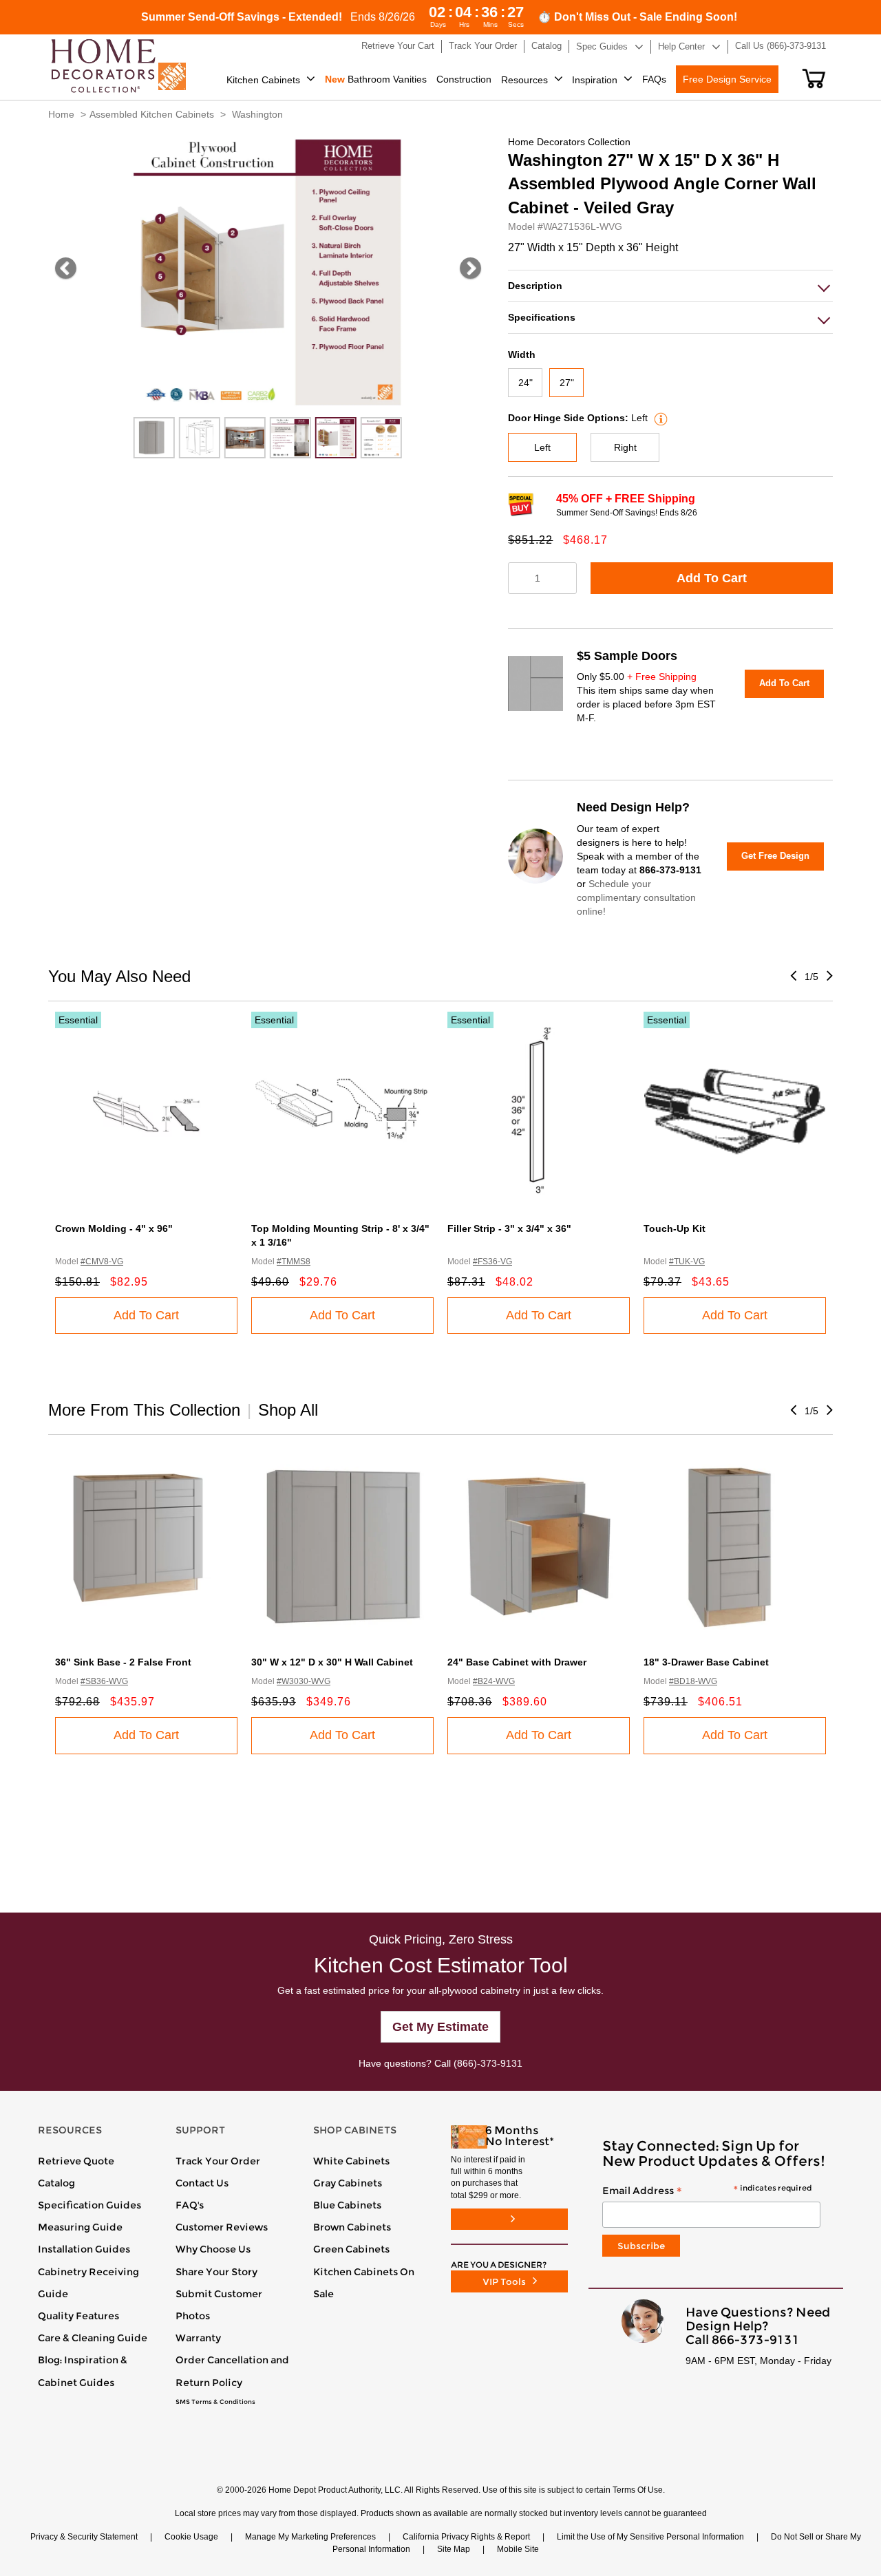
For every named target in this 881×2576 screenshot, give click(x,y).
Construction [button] (464, 79)
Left (542, 447)
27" (567, 383)
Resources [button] (524, 80)
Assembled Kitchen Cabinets (152, 114)
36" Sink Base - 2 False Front (123, 1662)
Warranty (198, 2338)
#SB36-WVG (104, 1681)
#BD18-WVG (693, 1681)
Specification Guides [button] (89, 2205)
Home (61, 114)
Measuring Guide (80, 2227)
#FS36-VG (492, 1262)
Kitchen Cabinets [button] (263, 80)
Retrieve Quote (76, 2161)
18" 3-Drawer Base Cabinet (706, 1662)
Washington (257, 114)
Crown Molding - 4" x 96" (114, 1228)
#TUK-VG (687, 1262)
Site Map (454, 2549)
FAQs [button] (654, 79)
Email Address (707, 2191)
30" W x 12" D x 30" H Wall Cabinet (332, 1662)
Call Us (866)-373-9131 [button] (781, 46)
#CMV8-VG (102, 1262)
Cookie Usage (191, 2537)
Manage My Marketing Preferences (310, 2537)
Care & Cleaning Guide (93, 2338)
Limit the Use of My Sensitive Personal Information (650, 2537)
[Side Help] (659, 418)
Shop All (288, 1410)
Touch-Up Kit (675, 1228)
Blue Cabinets (347, 2205)
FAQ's (190, 2205)
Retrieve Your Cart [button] (398, 46)
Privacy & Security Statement (84, 2537)
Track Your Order (218, 2161)
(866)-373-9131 (488, 2063)
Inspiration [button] (595, 80)
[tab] (670, 286)
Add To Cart (712, 578)
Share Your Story (216, 2272)
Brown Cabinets (352, 2227)
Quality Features (78, 2316)
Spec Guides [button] (602, 46)
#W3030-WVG (304, 1681)
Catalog (56, 2183)
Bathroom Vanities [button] (376, 79)
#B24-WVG (494, 1681)
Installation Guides (84, 2249)
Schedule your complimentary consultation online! (636, 897)
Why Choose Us (213, 2249)
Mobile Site (518, 2549)
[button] (814, 78)
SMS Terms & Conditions (215, 2402)
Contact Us (202, 2183)
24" (526, 383)
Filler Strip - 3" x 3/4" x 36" (509, 1228)
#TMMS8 (294, 1262)
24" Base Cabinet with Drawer (517, 1662)
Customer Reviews (222, 2227)
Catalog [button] (546, 46)
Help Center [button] (681, 46)
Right (625, 447)
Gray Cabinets (348, 2183)
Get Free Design (775, 856)
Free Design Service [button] (727, 79)
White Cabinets (351, 2161)
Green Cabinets (351, 2249)
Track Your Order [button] (483, 46)
